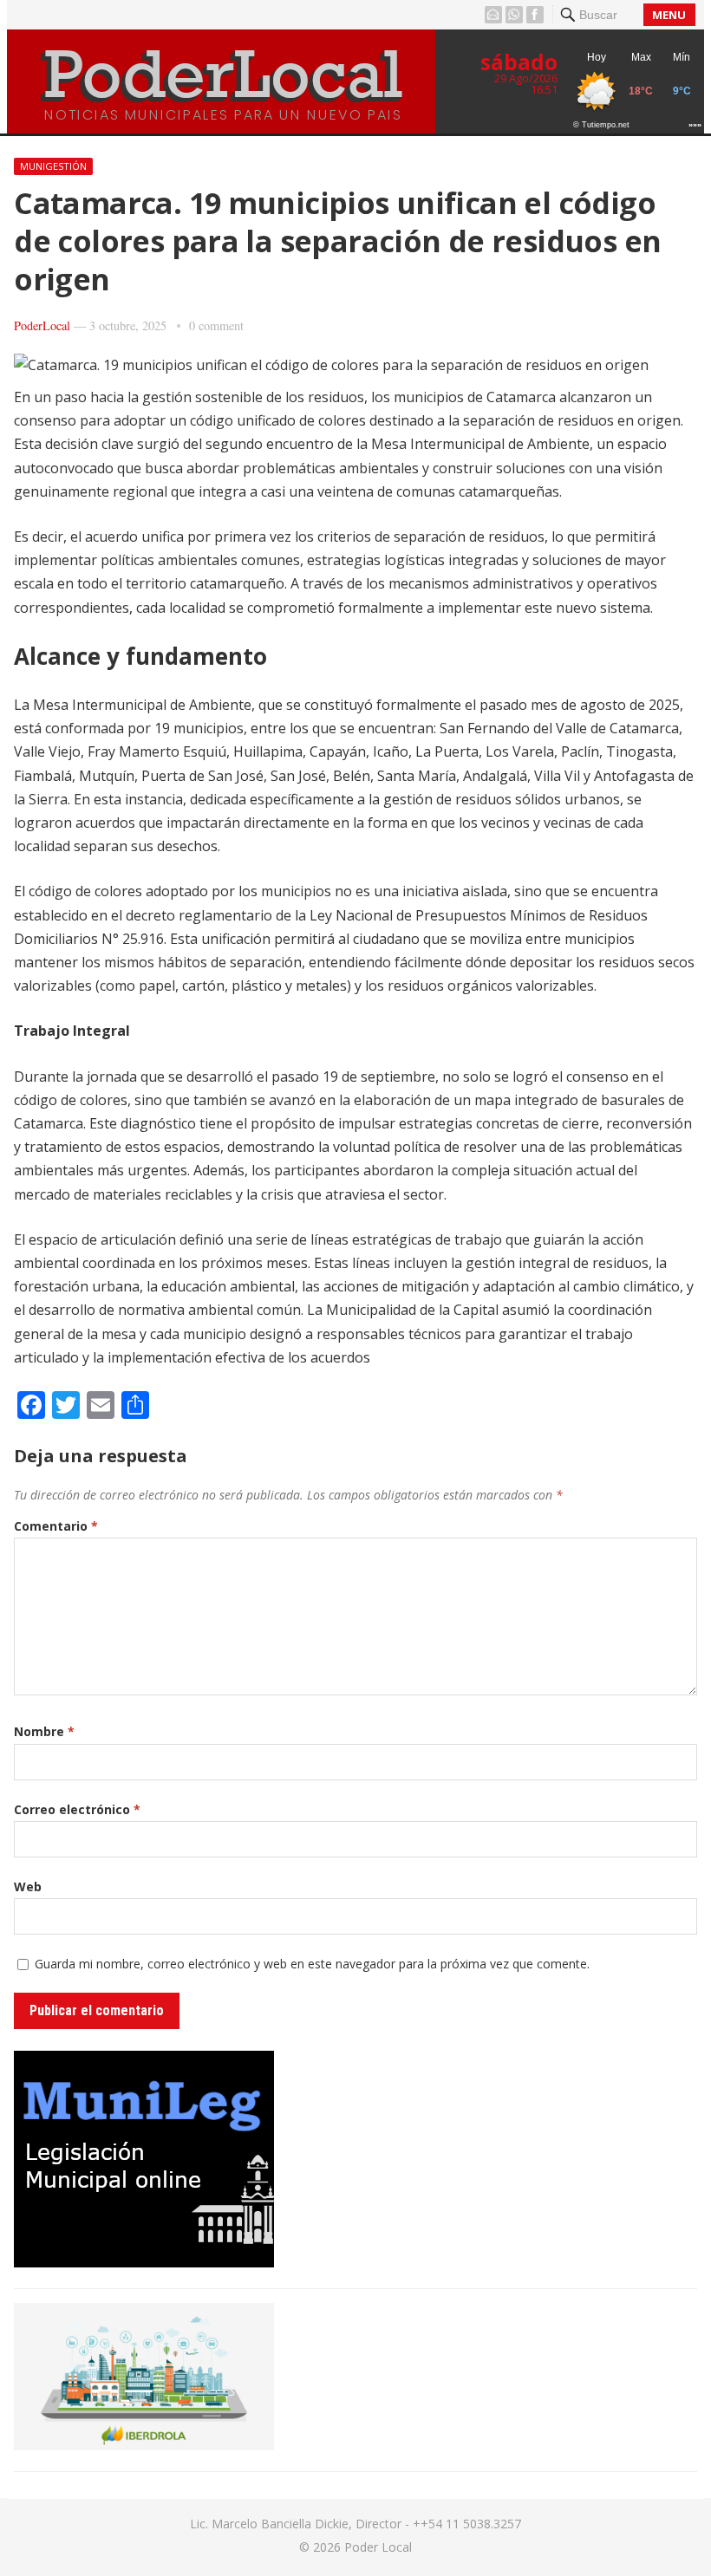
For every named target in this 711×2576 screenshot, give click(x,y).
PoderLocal (42, 325)
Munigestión (53, 166)
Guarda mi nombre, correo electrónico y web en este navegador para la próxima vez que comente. (312, 1964)
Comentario (56, 1526)
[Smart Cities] (144, 2445)
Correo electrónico (77, 1809)
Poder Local (378, 2547)
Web (28, 1886)
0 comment (216, 325)
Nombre (44, 1731)
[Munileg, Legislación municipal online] (144, 2262)
